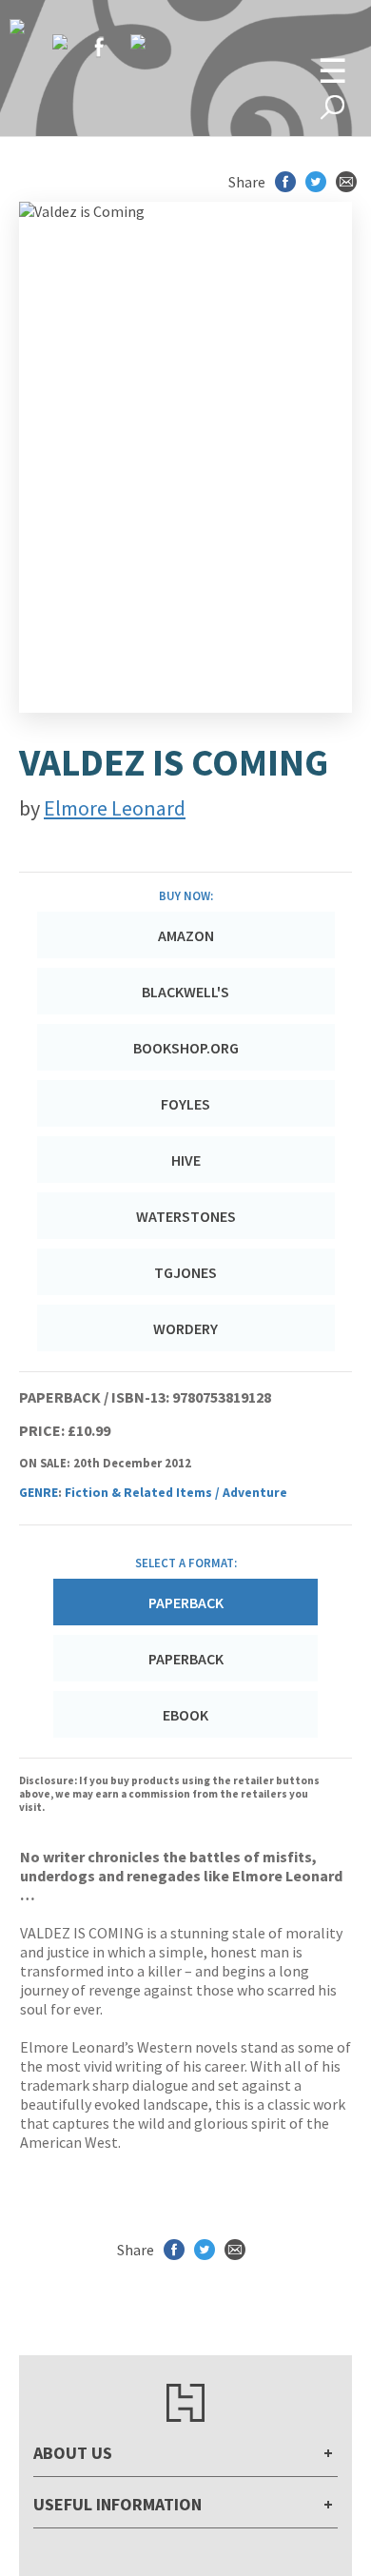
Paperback (186, 1659)
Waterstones (186, 1216)
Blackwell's (185, 992)
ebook (185, 1715)
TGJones (185, 1272)
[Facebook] (99, 47)
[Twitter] (60, 42)
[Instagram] (138, 42)
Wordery (185, 1328)
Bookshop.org (186, 1048)
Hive (186, 1160)
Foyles (185, 1104)
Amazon (186, 935)
